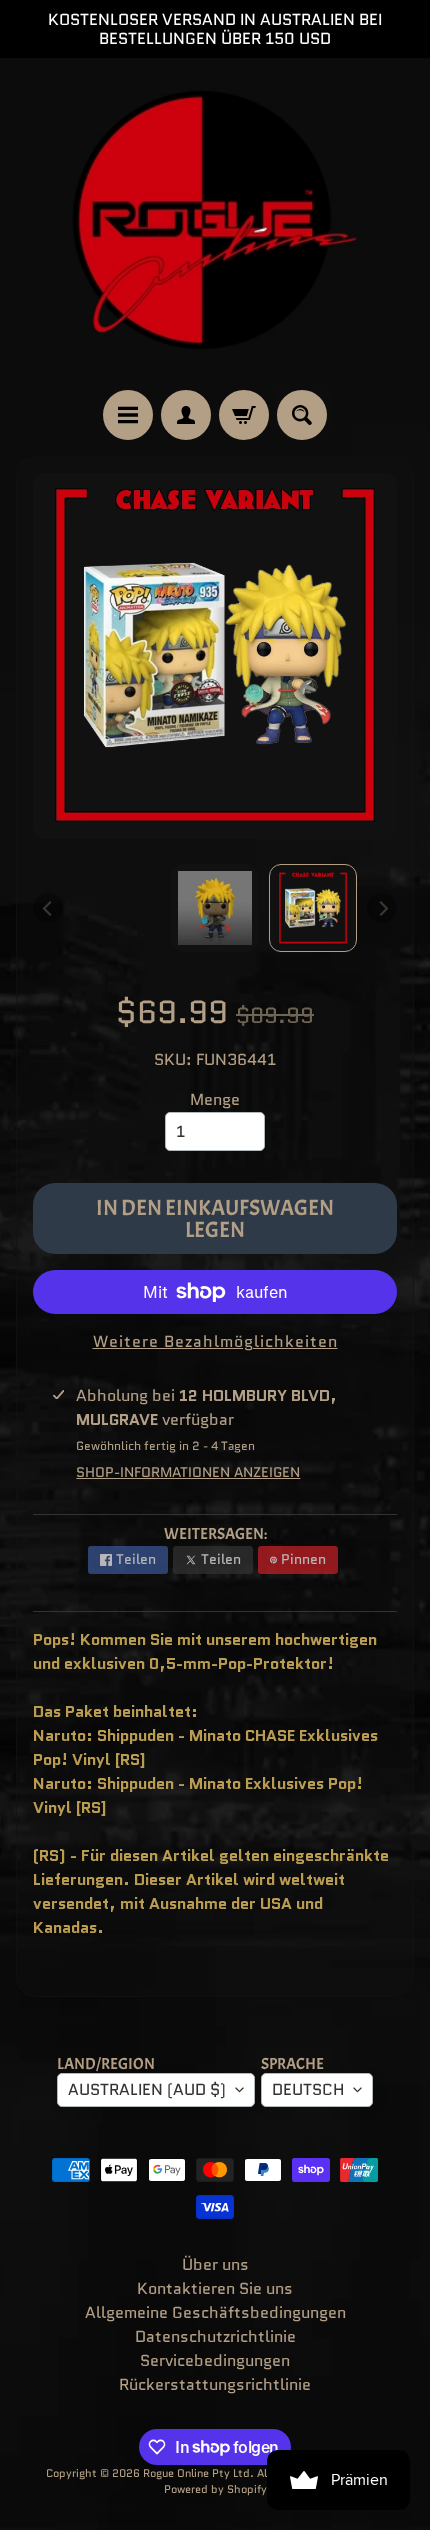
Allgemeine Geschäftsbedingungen (215, 2312)
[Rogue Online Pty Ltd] (215, 224)
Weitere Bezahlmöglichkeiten (215, 1341)
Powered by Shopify (215, 2489)
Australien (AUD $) (147, 2089)
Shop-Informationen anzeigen (188, 1472)
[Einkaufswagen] (244, 415)
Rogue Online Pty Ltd (196, 2473)
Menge (215, 1099)
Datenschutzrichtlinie (215, 2336)
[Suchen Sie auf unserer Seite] (302, 415)
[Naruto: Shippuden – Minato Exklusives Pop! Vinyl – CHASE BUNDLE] (313, 908)
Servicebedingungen (215, 2360)
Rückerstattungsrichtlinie (215, 2384)
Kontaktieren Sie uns (215, 2288)
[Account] (186, 415)
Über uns (215, 2264)
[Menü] (128, 415)
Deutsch (308, 2089)
